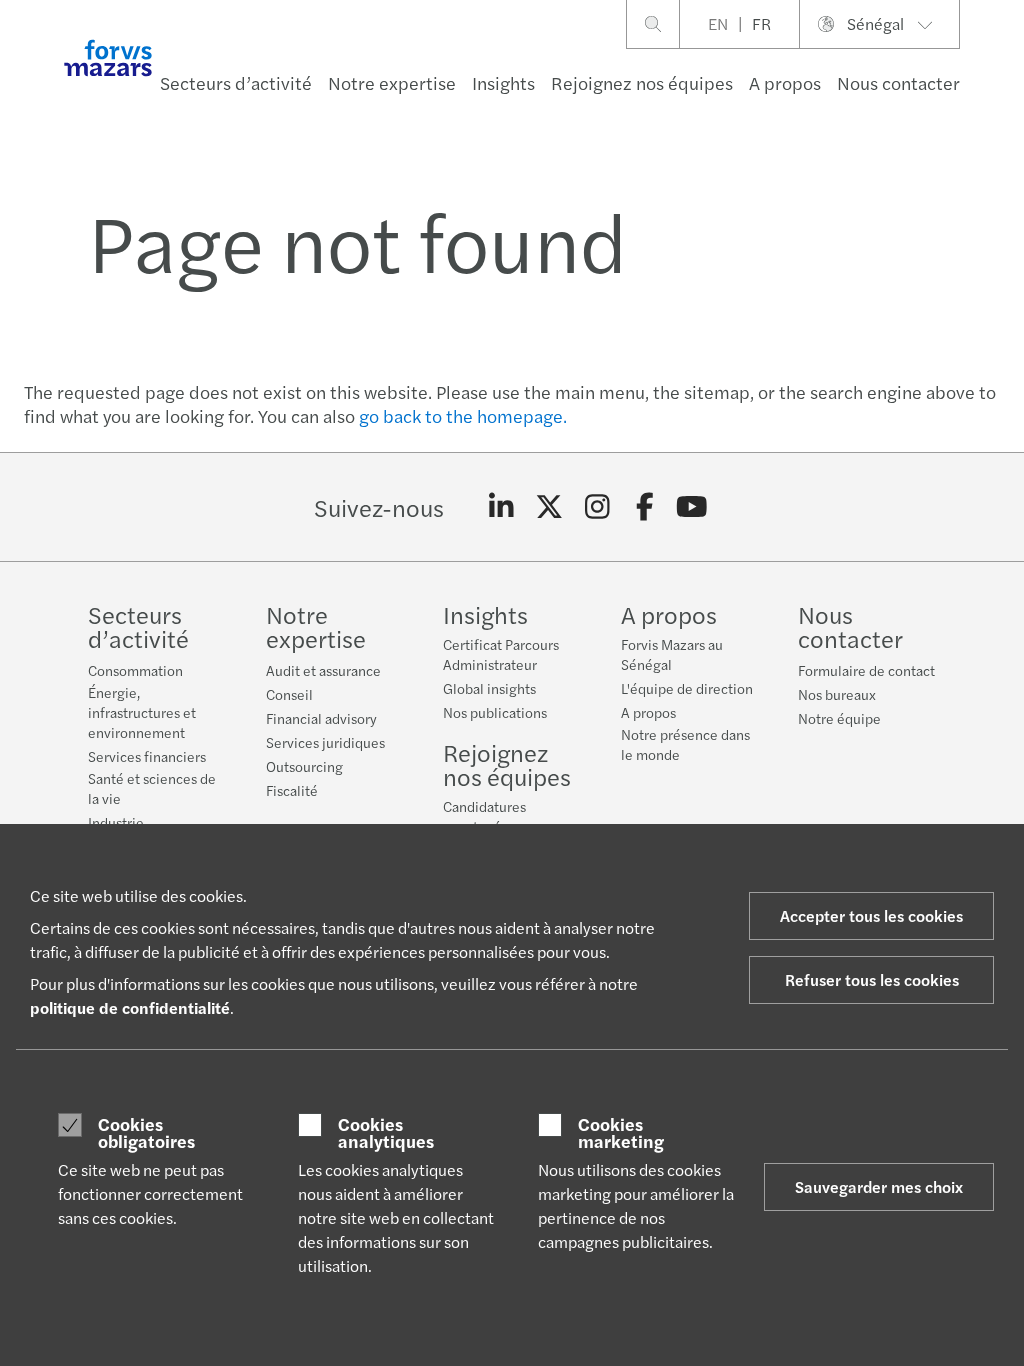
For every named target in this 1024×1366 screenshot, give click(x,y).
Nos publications (495, 712)
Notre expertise (392, 82)
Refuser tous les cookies (872, 979)
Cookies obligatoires (146, 1132)
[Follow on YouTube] (692, 507)
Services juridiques (325, 742)
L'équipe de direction (687, 688)
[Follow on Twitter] (549, 507)
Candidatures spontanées (484, 816)
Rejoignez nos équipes (642, 82)
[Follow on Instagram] (597, 507)
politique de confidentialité (130, 1007)
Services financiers (147, 756)
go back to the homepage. (463, 415)
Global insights (489, 688)
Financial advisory (321, 718)
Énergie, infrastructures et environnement (142, 712)
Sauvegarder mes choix (879, 1186)
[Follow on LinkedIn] (501, 507)
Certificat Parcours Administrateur (501, 654)
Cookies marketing (621, 1132)
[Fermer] (1002, 76)
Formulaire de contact (866, 670)
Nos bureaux (837, 694)
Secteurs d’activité (236, 82)
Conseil (289, 694)
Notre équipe (839, 718)
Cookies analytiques (386, 1132)
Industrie (116, 822)
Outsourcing (304, 766)
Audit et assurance (323, 670)
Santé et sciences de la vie (152, 788)
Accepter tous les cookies (871, 915)
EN (718, 23)
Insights (503, 82)
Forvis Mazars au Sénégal (672, 654)
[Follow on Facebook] (644, 507)
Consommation (135, 670)
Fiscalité (292, 790)
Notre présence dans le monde (685, 744)
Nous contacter (898, 82)
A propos (785, 82)
